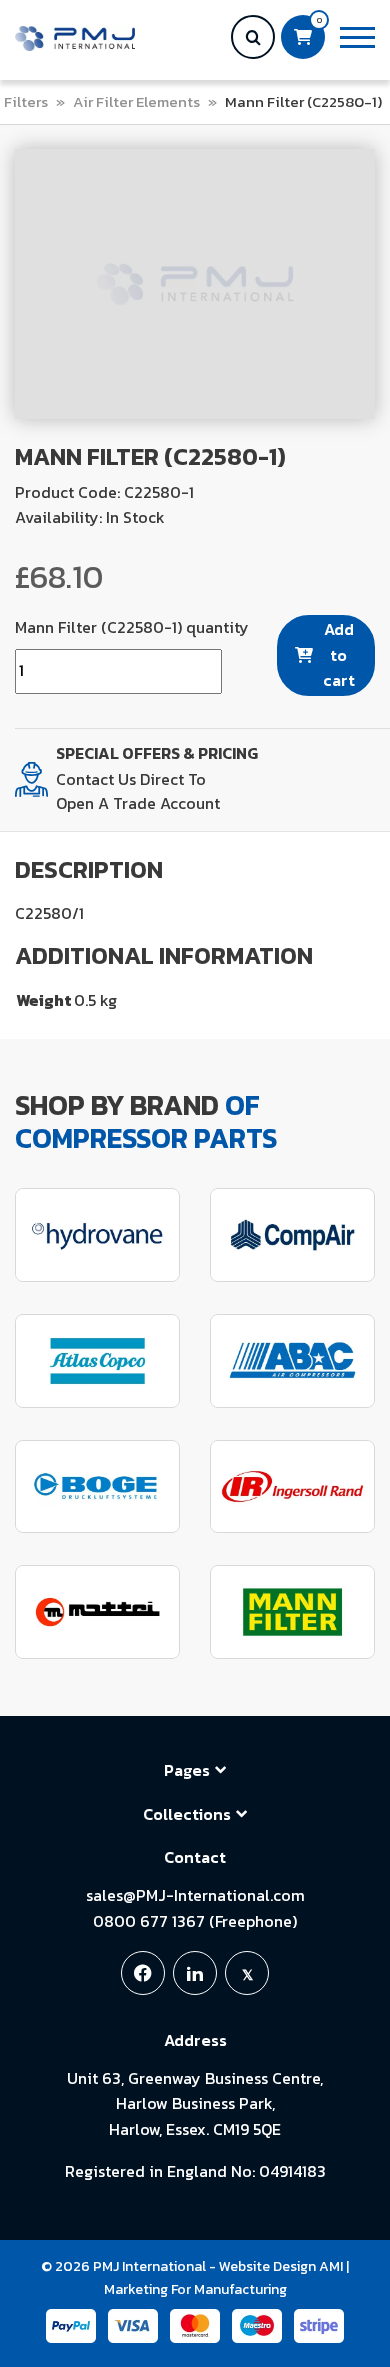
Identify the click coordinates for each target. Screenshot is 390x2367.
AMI (331, 2266)
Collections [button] (187, 1814)
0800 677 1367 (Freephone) (195, 1921)
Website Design (267, 2266)
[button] (357, 37)
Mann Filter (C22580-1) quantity (132, 627)
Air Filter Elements (136, 101)
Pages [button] (187, 1770)
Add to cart (339, 654)
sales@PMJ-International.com (195, 1895)
